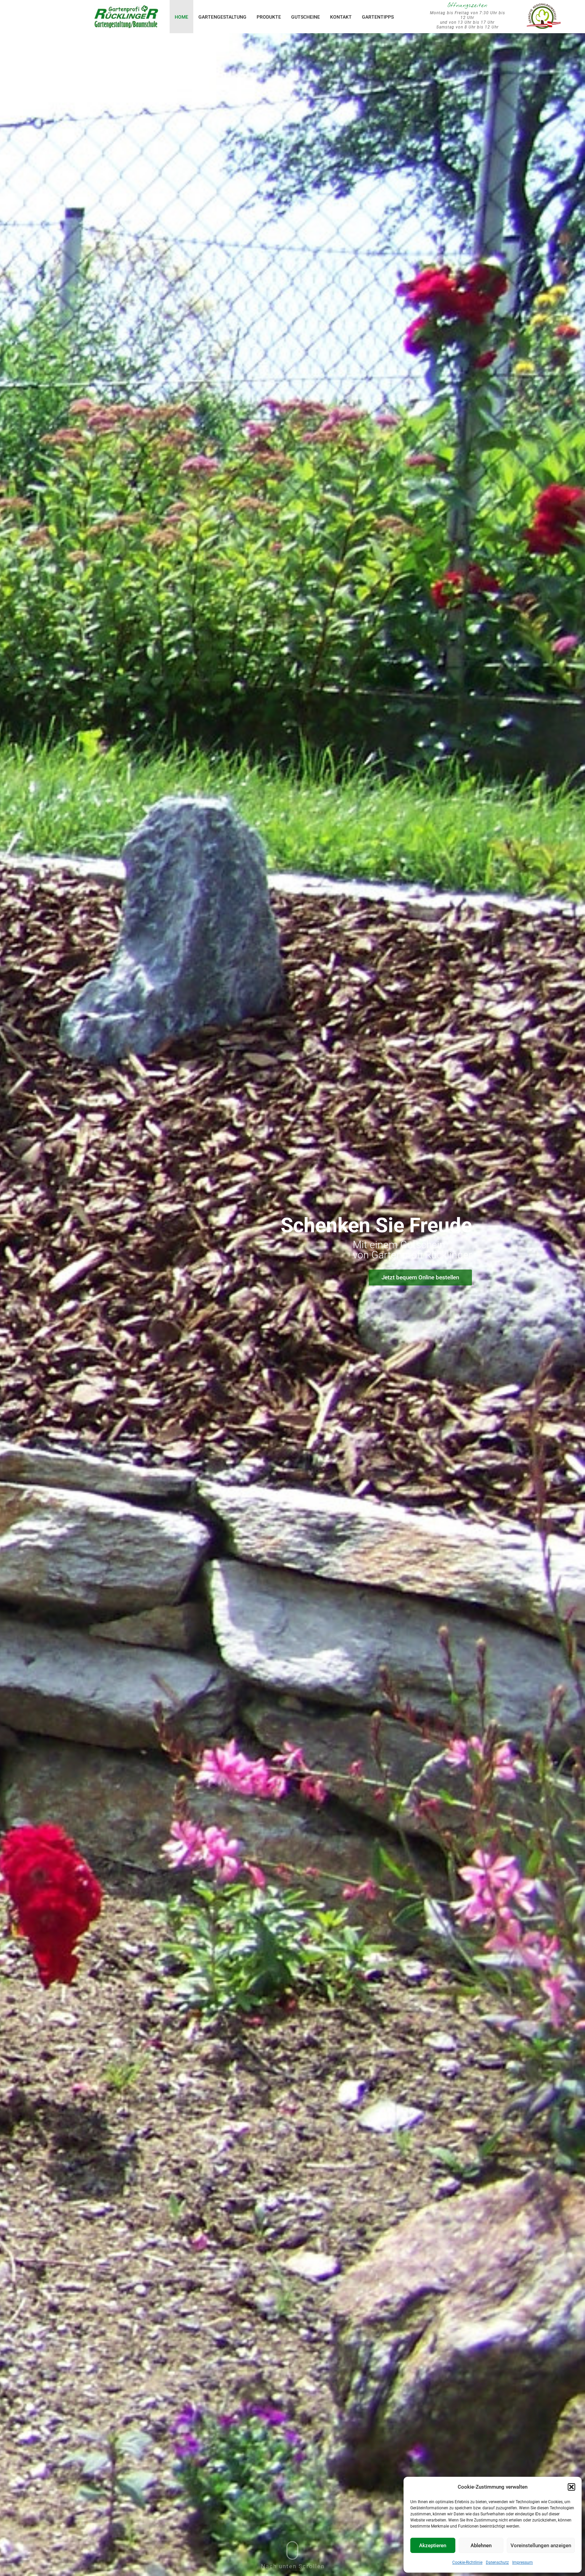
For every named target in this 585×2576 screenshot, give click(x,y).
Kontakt (341, 17)
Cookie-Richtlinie (467, 2562)
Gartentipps (378, 17)
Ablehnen (481, 2546)
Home (181, 17)
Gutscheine (306, 17)
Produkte (269, 17)
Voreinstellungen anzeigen (541, 2546)
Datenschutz (497, 2562)
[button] (571, 2487)
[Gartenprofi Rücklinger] (126, 14)
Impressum (523, 2562)
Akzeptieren (433, 2546)
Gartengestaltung (222, 17)
